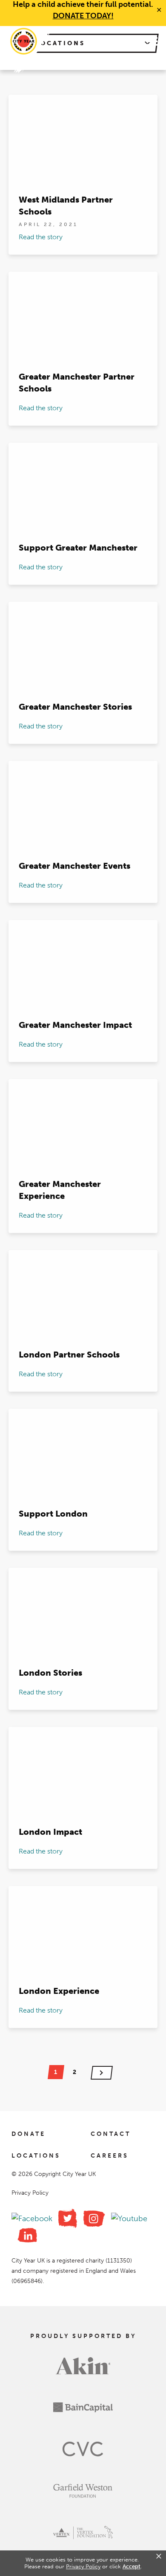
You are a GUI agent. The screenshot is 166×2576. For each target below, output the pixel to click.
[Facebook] (32, 2219)
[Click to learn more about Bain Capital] (83, 2414)
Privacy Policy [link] (83, 2566)
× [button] (159, 2556)
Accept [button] (132, 2566)
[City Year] (24, 41)
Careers (110, 2156)
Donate (29, 2134)
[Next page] (102, 2073)
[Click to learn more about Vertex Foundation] (83, 2538)
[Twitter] (68, 2218)
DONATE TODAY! (83, 16)
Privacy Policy (30, 2193)
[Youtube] (129, 2219)
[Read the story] (83, 175)
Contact (111, 2134)
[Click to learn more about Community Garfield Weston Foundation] (83, 2497)
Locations (36, 2156)
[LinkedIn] (27, 2235)
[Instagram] (94, 2219)
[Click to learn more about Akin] (83, 2372)
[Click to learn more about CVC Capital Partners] (83, 2455)
